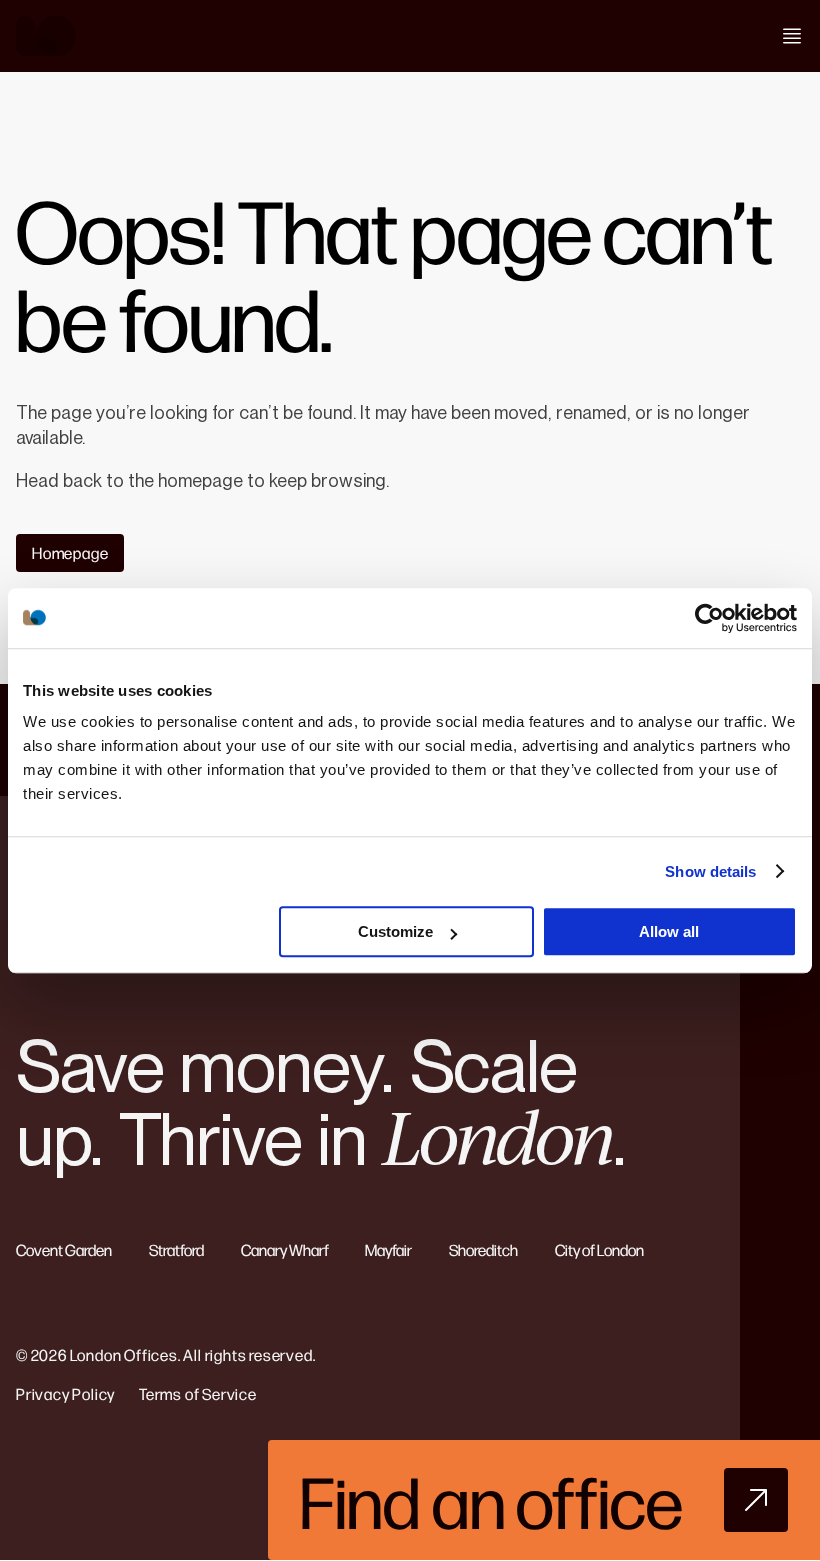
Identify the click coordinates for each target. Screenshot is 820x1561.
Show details (710, 871)
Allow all (669, 931)
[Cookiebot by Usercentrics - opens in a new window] (709, 618)
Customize (395, 931)
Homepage (70, 552)
